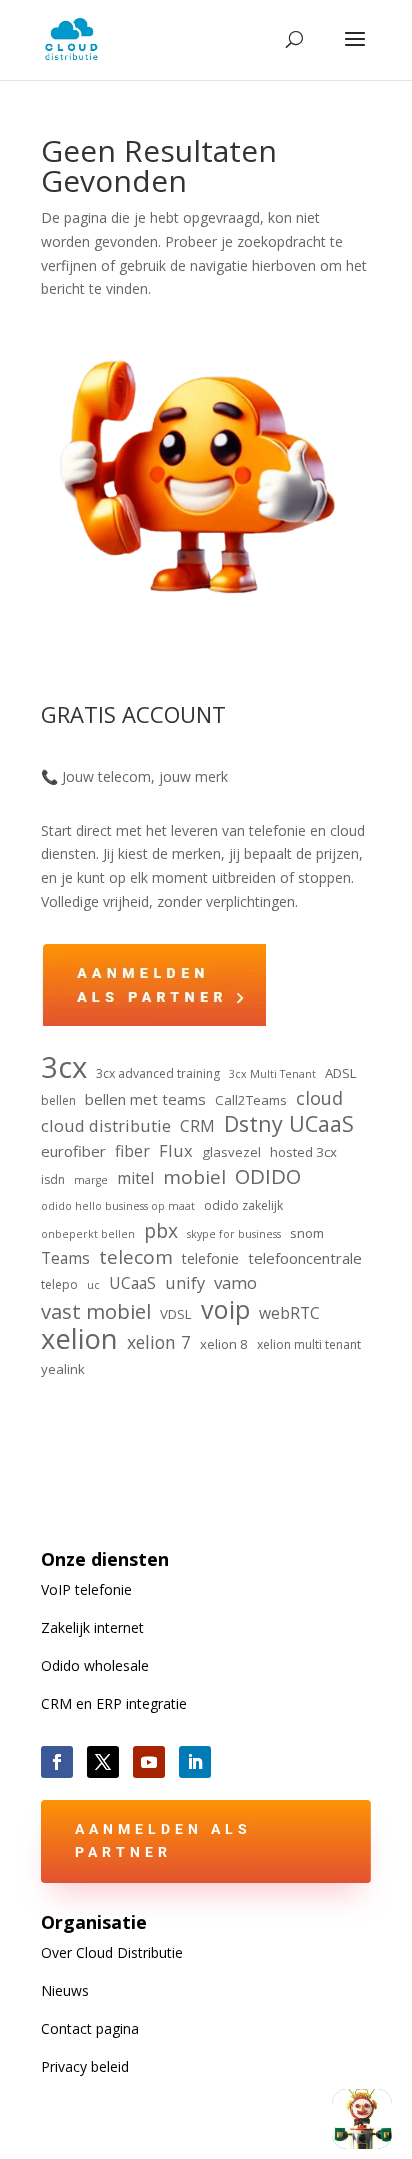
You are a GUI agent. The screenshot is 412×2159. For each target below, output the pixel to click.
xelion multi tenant (309, 1344)
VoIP (86, 1589)
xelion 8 (224, 1344)
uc (93, 1285)
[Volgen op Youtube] (149, 1762)
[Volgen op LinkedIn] (195, 1762)
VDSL (176, 1314)
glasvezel (231, 1152)
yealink (63, 1369)
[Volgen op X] (103, 1762)
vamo (235, 1282)
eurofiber (73, 1151)
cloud (319, 1098)
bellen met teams (145, 1099)
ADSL (341, 1073)
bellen (58, 1100)
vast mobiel (96, 1312)
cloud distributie (106, 1125)
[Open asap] (362, 2119)
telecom (136, 1258)
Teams (65, 1258)
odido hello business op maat (118, 1206)
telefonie (210, 1258)
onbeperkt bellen (88, 1234)
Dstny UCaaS (289, 1124)
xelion (79, 1339)
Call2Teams (251, 1100)
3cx (64, 1068)
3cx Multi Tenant (272, 1074)
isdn (53, 1179)
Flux (176, 1150)
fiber (132, 1151)
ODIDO (268, 1177)
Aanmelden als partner (163, 1841)
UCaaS (132, 1283)
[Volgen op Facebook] (57, 1762)
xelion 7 (159, 1342)
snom (307, 1233)
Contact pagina (90, 2028)
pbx (161, 1231)
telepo (59, 1284)
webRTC (289, 1313)
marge (91, 1180)
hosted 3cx (303, 1152)
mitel (135, 1178)
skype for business (234, 1234)
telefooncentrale (305, 1258)
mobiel (194, 1178)
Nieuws (65, 1990)
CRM (197, 1126)
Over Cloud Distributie (112, 1952)
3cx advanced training (158, 1073)
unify (185, 1282)
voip (225, 1310)
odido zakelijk (243, 1205)
